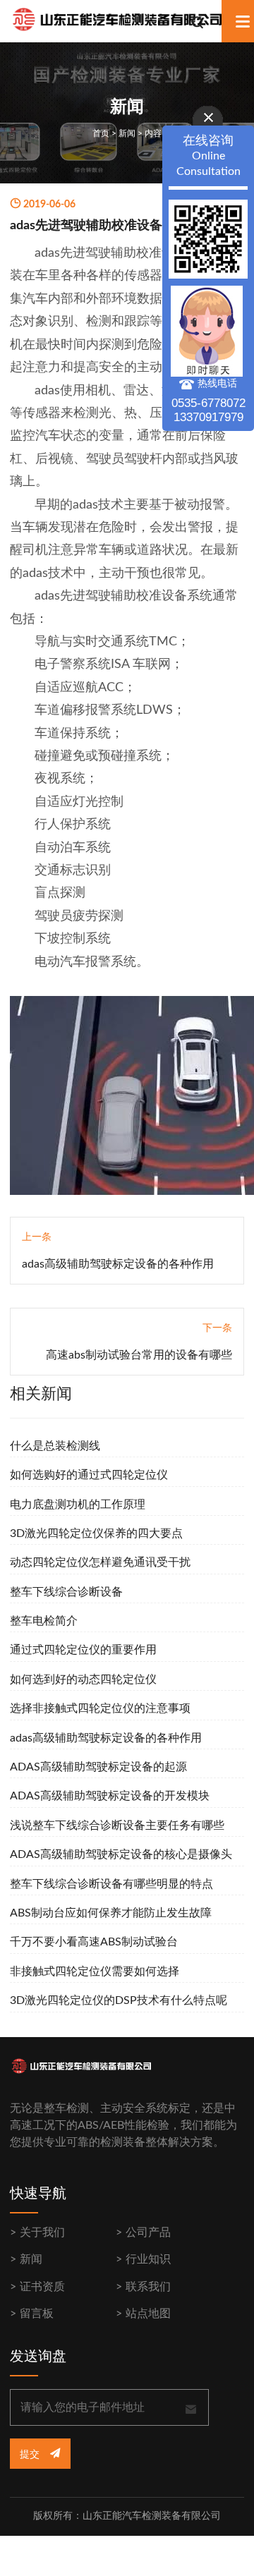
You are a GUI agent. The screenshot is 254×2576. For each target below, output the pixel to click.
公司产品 (148, 2232)
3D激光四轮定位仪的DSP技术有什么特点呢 (119, 2000)
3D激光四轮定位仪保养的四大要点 (96, 1533)
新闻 (127, 133)
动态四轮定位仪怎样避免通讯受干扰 (100, 1562)
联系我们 (148, 2287)
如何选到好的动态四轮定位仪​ (83, 1679)
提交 (31, 2455)
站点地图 (148, 2314)
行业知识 (148, 2259)
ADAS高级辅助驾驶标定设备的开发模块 (110, 1796)
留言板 (37, 2314)
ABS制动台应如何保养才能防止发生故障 (111, 1913)
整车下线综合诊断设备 (66, 1592)
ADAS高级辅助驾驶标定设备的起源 (98, 1767)
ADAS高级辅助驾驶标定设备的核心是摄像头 (121, 1854)
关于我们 (42, 2232)
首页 (101, 133)
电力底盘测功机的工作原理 (78, 1505)
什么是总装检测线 (55, 1446)
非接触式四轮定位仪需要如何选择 (95, 1972)
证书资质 (42, 2287)
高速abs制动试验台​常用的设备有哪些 (139, 1355)
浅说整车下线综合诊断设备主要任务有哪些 (117, 1825)
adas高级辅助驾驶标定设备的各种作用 (118, 1264)
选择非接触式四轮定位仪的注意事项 (100, 1708)
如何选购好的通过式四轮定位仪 (89, 1475)
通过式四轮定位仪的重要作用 (83, 1650)
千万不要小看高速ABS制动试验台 (94, 1942)
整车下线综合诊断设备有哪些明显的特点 (111, 1884)
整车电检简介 (44, 1621)
